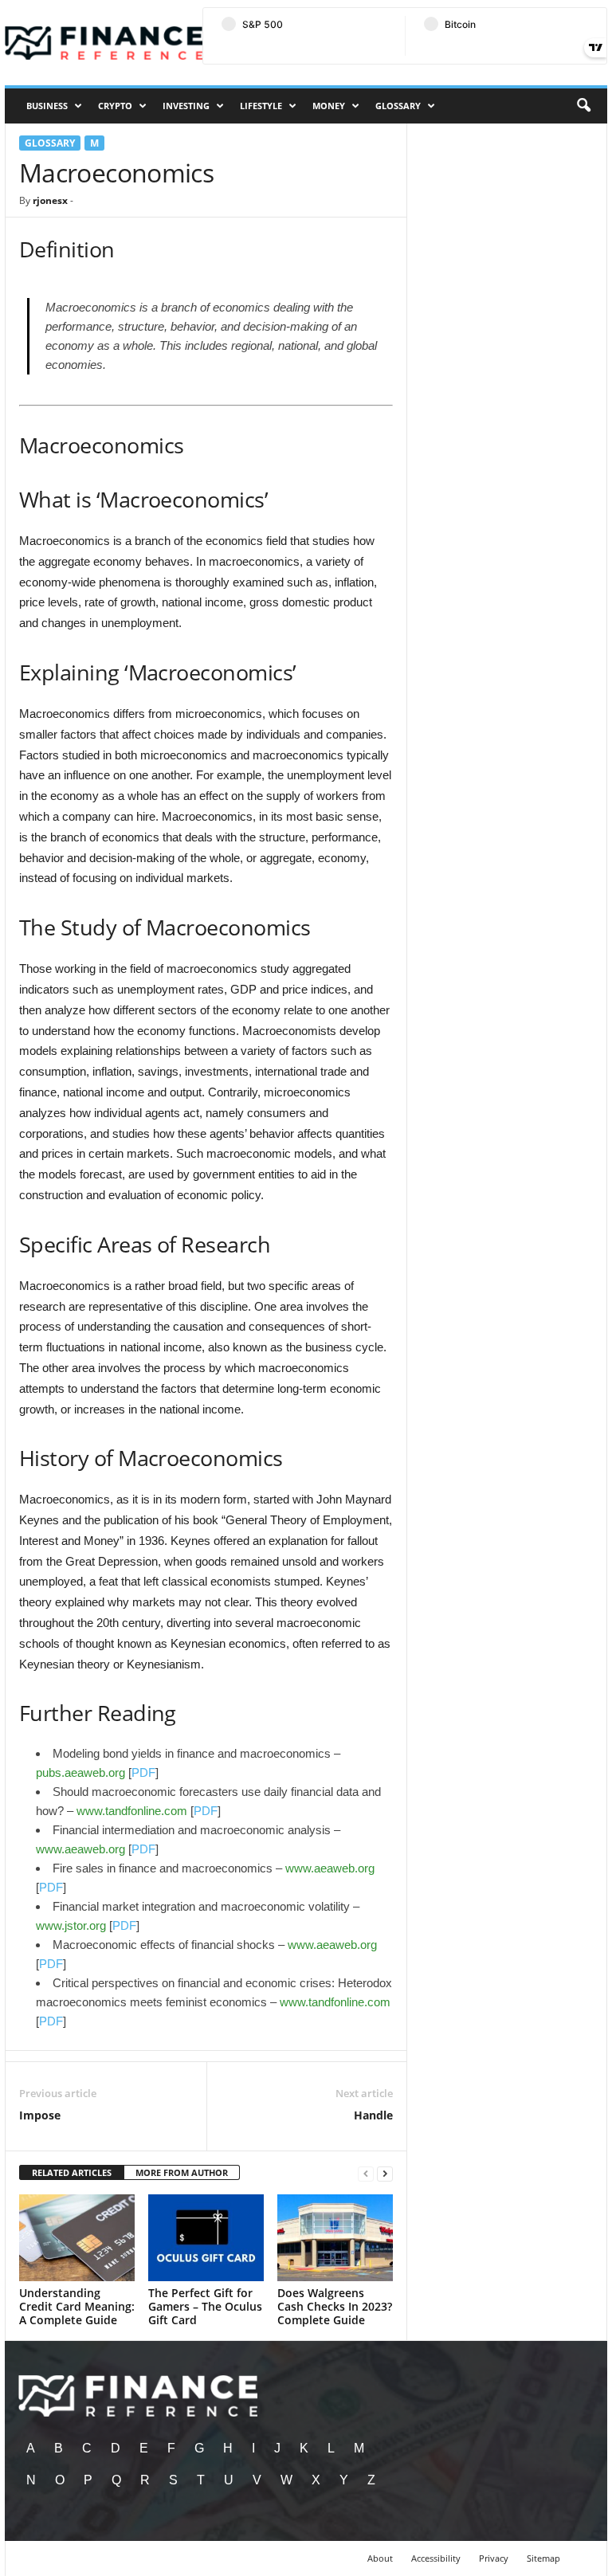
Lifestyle (261, 106)
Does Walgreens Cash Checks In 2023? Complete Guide (335, 2306)
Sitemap (543, 2558)
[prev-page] (366, 2173)
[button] (583, 106)
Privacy (494, 2558)
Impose (40, 2115)
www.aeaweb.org (80, 1849)
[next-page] (385, 2173)
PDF (143, 1772)
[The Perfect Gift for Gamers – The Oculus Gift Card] (206, 2237)
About (380, 2558)
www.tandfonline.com (132, 1811)
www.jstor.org (71, 1925)
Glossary (398, 106)
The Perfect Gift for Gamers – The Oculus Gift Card (205, 2306)
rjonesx (50, 200)
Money (329, 106)
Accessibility (436, 2558)
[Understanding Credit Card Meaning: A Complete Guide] (77, 2237)
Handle (373, 2115)
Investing (186, 106)
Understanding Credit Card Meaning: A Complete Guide (77, 2306)
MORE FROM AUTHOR (182, 2172)
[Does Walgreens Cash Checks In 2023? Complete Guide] (335, 2237)
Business (47, 106)
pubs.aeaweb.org (80, 1772)
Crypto (115, 106)
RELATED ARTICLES (72, 2172)
